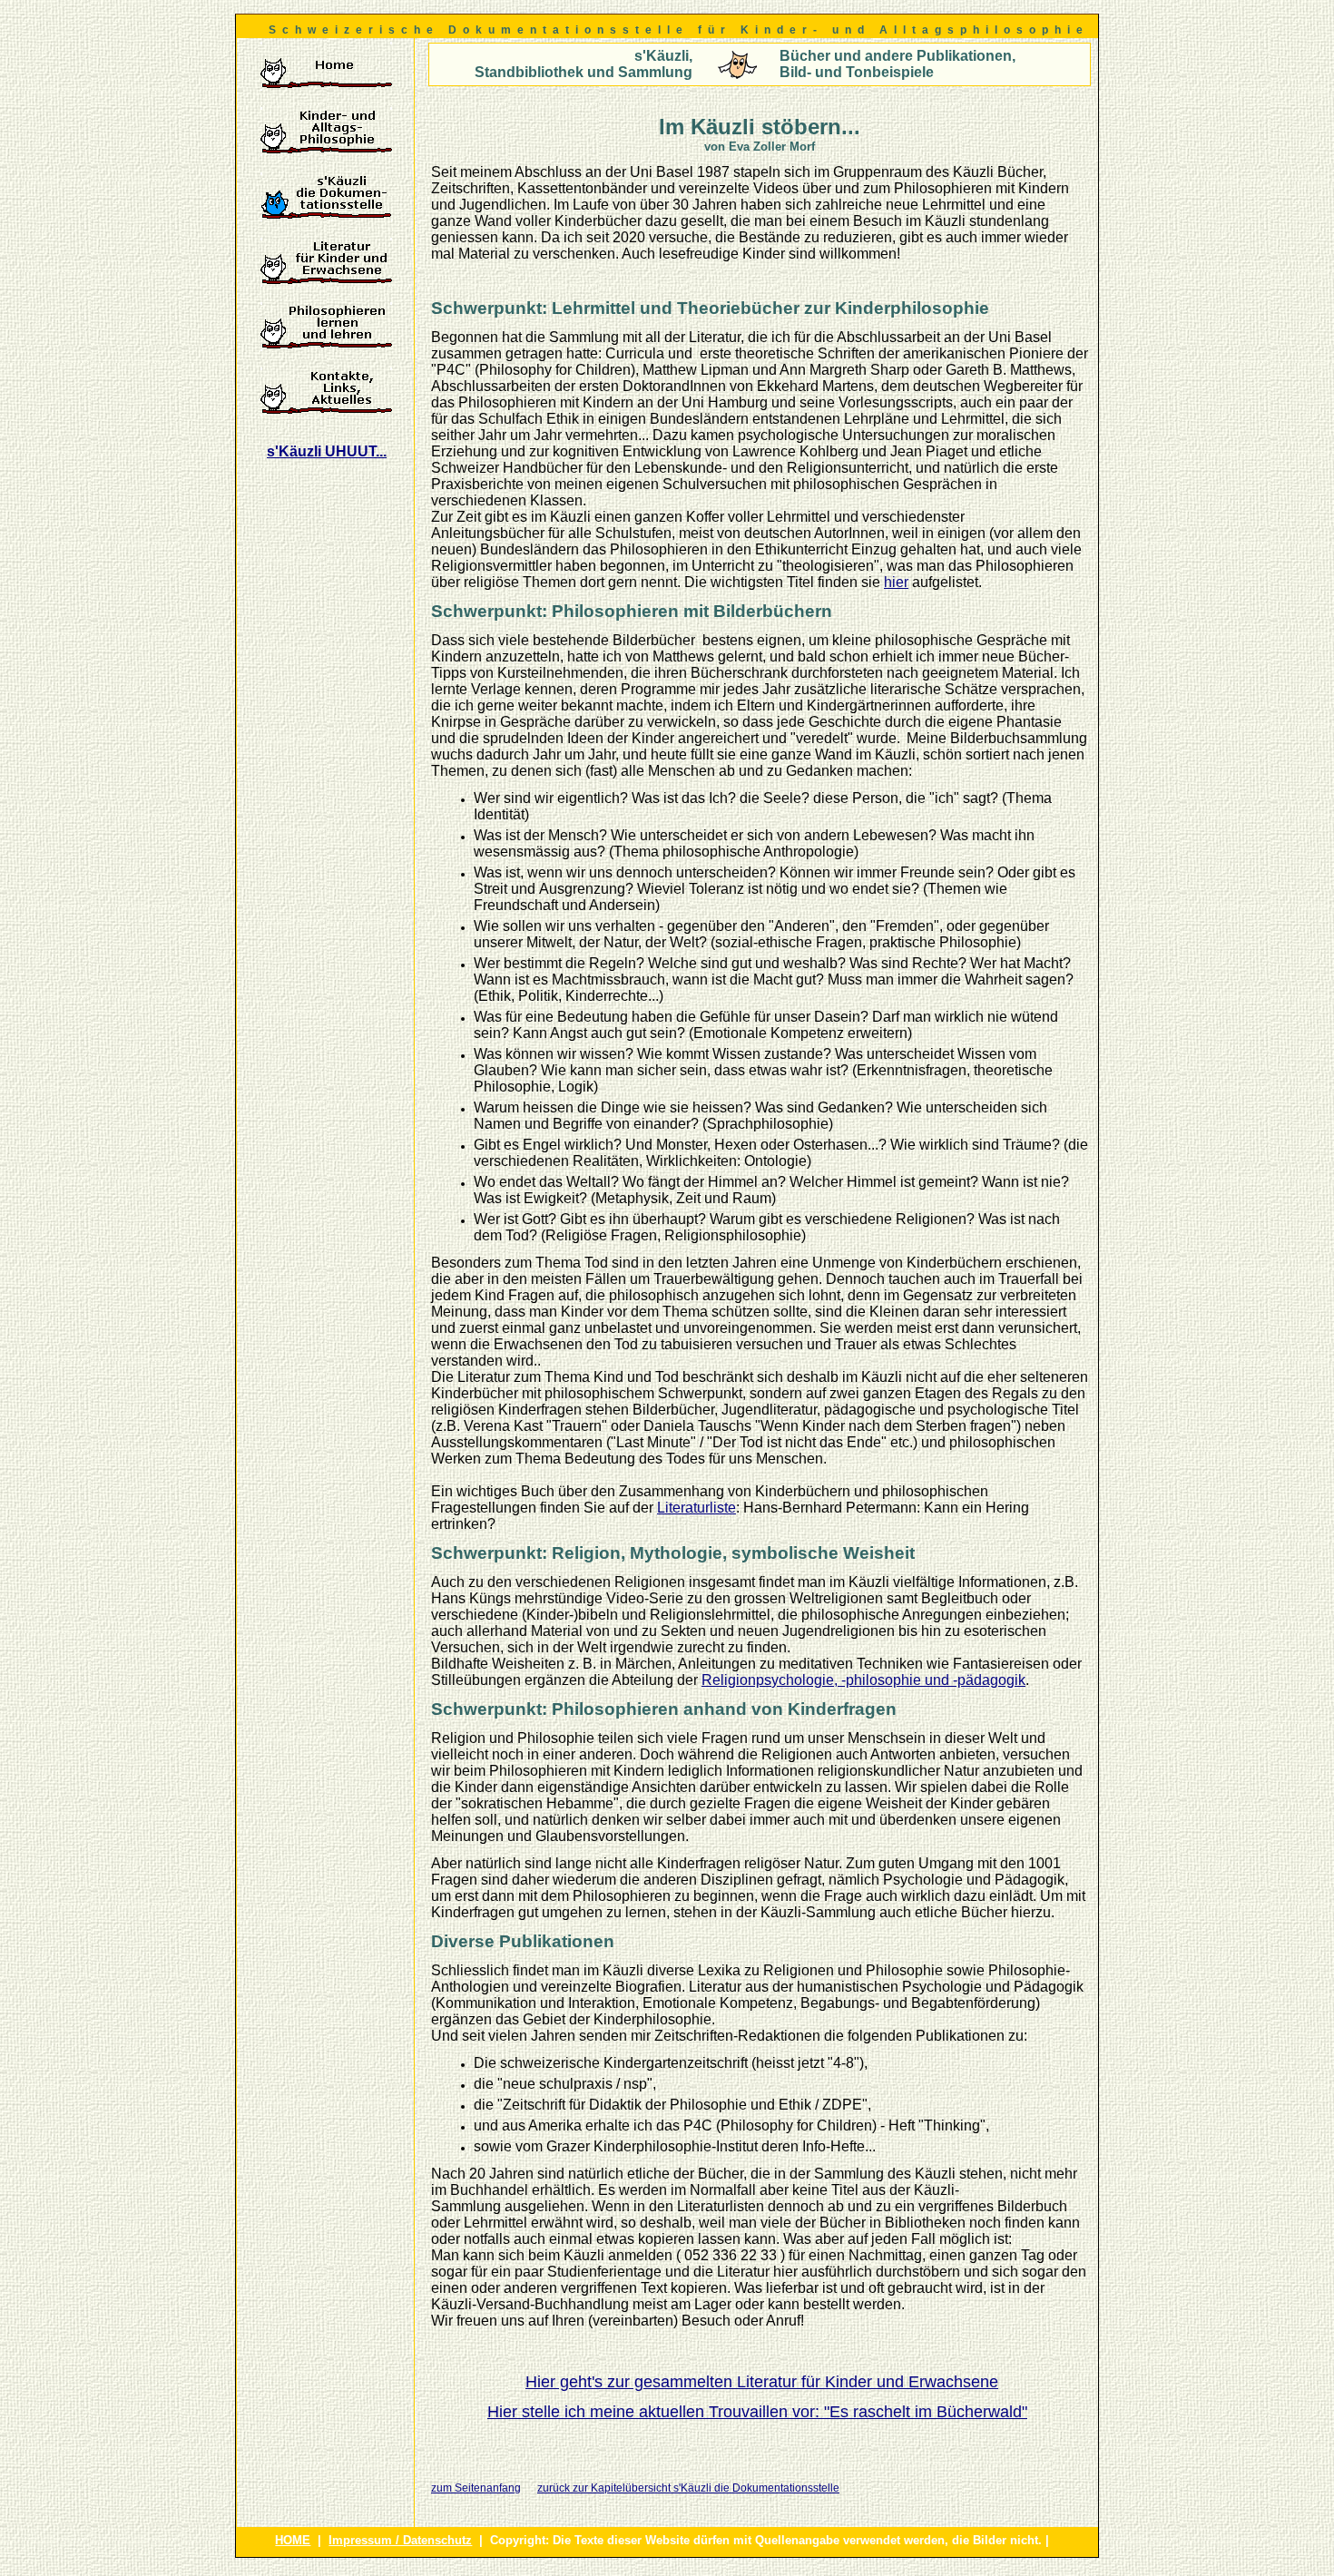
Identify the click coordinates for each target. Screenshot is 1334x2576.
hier (896, 582)
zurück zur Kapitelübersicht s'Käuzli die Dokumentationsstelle (688, 2488)
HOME (293, 2540)
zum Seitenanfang (476, 2488)
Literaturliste (696, 1508)
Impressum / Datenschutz (400, 2540)
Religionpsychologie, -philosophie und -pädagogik (863, 1680)
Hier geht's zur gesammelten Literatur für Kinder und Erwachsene (762, 2382)
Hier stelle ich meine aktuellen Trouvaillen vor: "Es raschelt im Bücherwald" (757, 2412)
